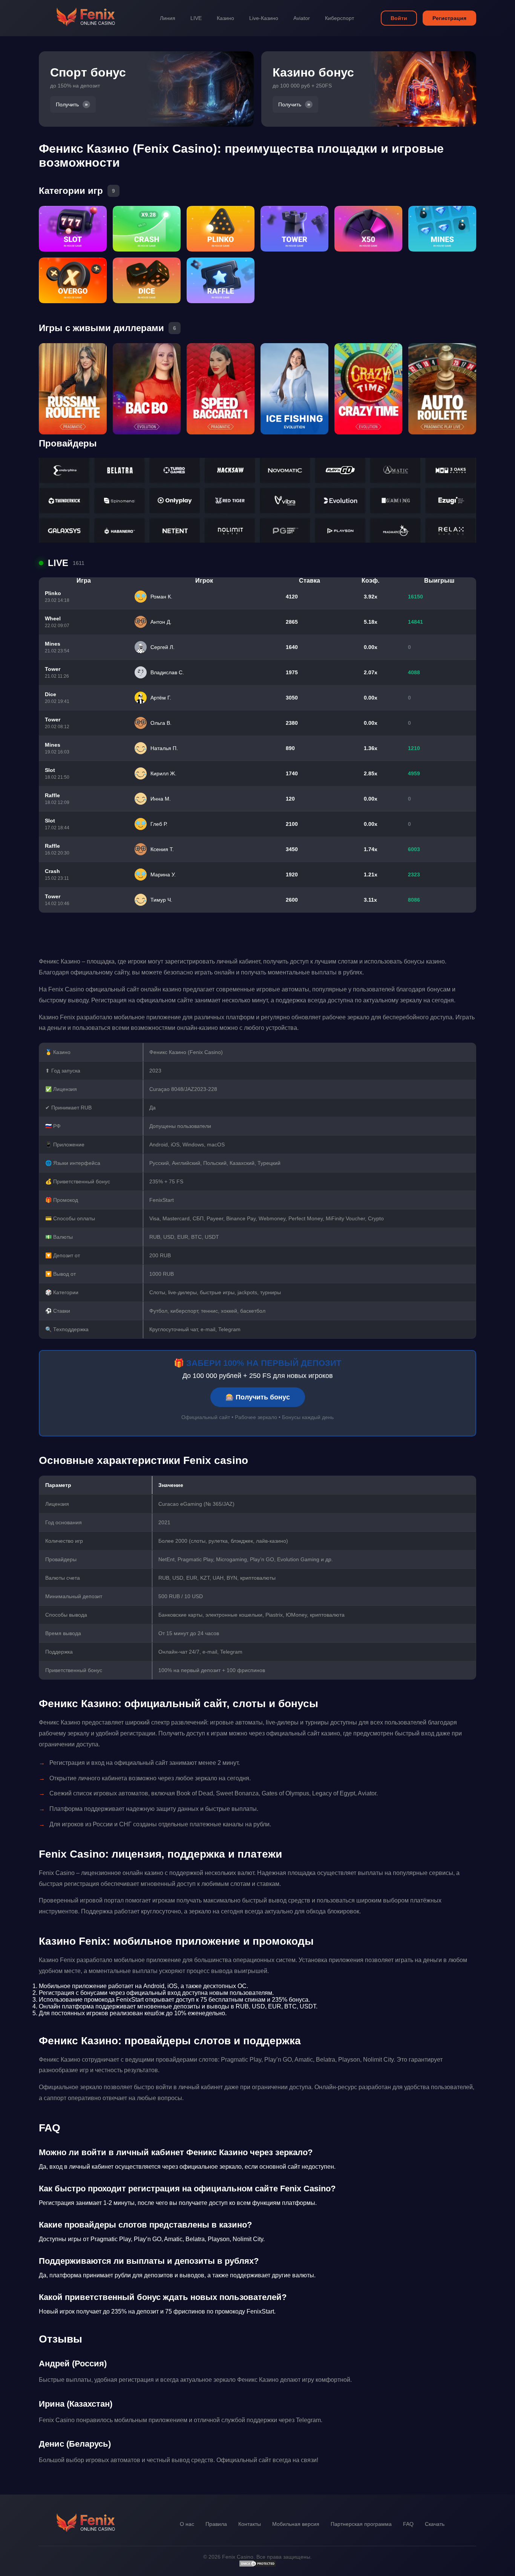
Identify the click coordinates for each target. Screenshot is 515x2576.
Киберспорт (340, 18)
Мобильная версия (296, 2524)
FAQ (408, 2524)
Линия (168, 18)
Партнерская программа (361, 2524)
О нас (187, 2524)
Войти (399, 18)
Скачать (435, 2524)
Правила (216, 2524)
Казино (225, 18)
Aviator (302, 18)
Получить (67, 104)
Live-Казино (264, 18)
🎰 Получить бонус (258, 1397)
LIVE (196, 18)
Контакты (250, 2524)
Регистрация (449, 18)
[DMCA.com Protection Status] (257, 2565)
